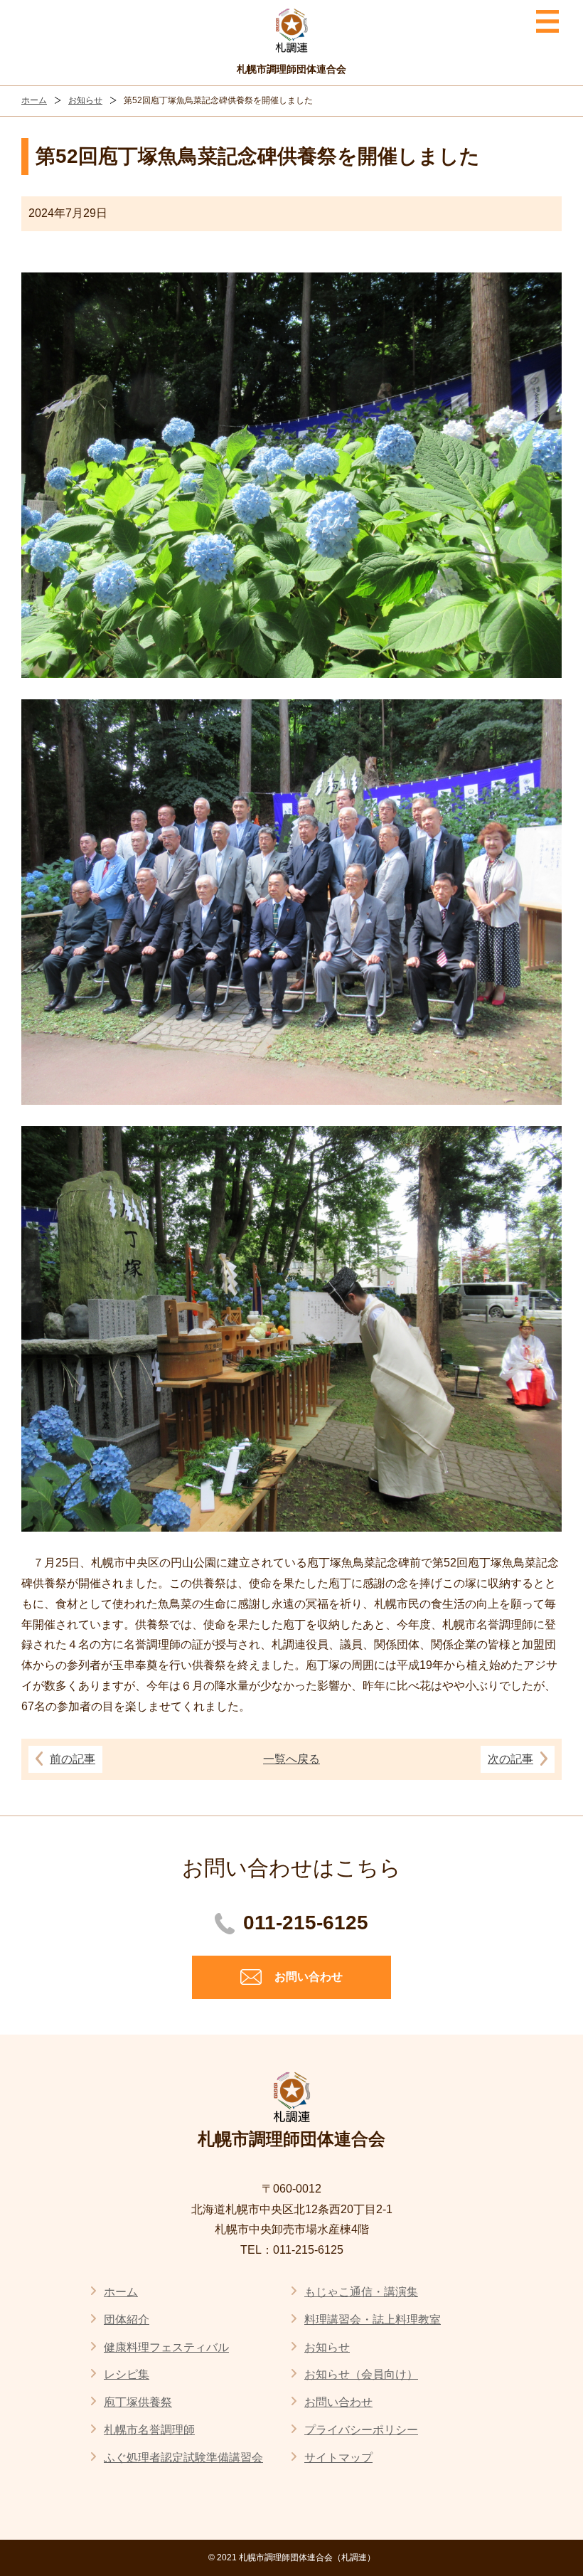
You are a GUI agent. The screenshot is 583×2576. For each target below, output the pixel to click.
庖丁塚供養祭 (138, 2402)
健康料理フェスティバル (166, 2347)
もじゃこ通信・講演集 (361, 2292)
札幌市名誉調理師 (149, 2430)
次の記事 (510, 1759)
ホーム (34, 100)
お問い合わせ (338, 2402)
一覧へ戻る (291, 1759)
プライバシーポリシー (361, 2430)
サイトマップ (338, 2458)
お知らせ (85, 100)
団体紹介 (127, 2320)
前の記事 (73, 1759)
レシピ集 (127, 2374)
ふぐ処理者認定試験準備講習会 (183, 2458)
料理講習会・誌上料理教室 (373, 2320)
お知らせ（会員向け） (361, 2374)
